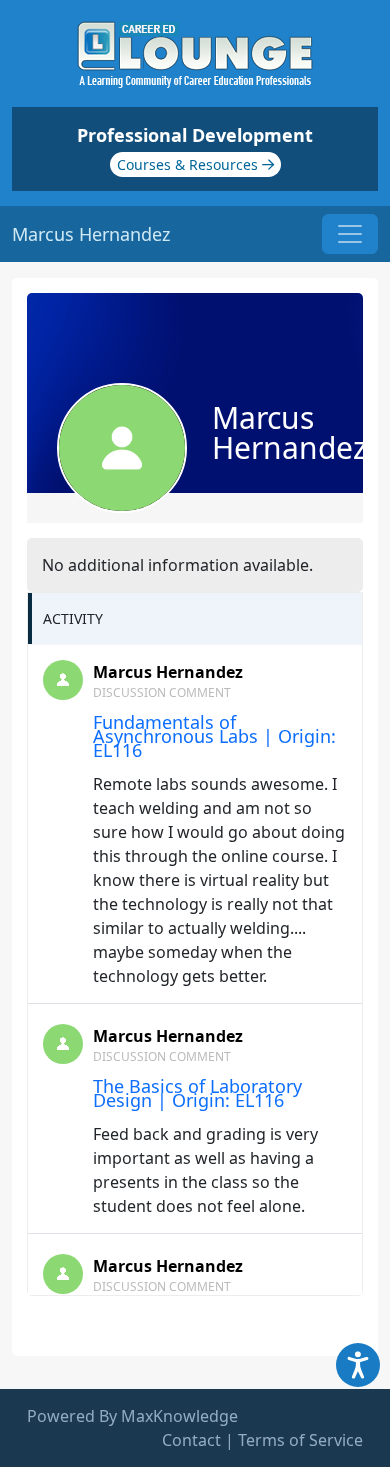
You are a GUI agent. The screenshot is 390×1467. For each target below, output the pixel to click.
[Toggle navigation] (350, 234)
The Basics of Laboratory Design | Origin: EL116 (197, 1093)
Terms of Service (300, 1440)
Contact (191, 1440)
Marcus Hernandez (168, 672)
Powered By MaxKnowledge (132, 1416)
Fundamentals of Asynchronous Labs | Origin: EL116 (214, 736)
